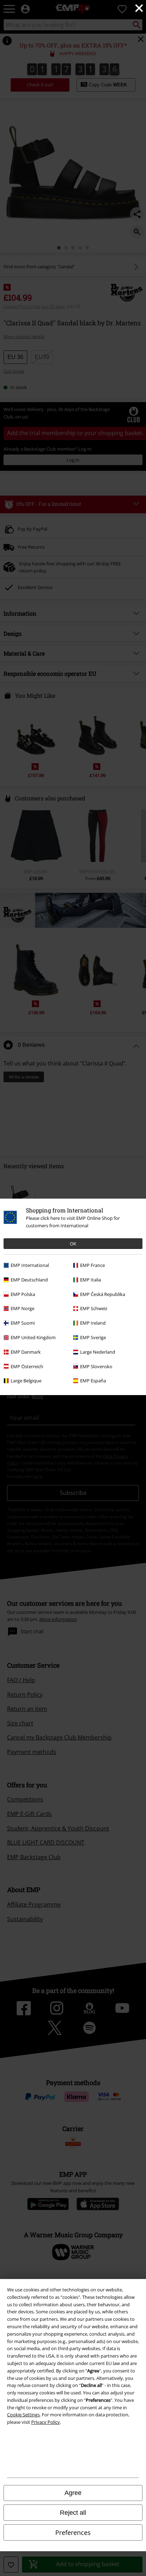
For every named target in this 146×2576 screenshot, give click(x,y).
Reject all (73, 2513)
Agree (73, 2493)
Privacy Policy (46, 2422)
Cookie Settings (23, 2415)
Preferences (73, 2532)
